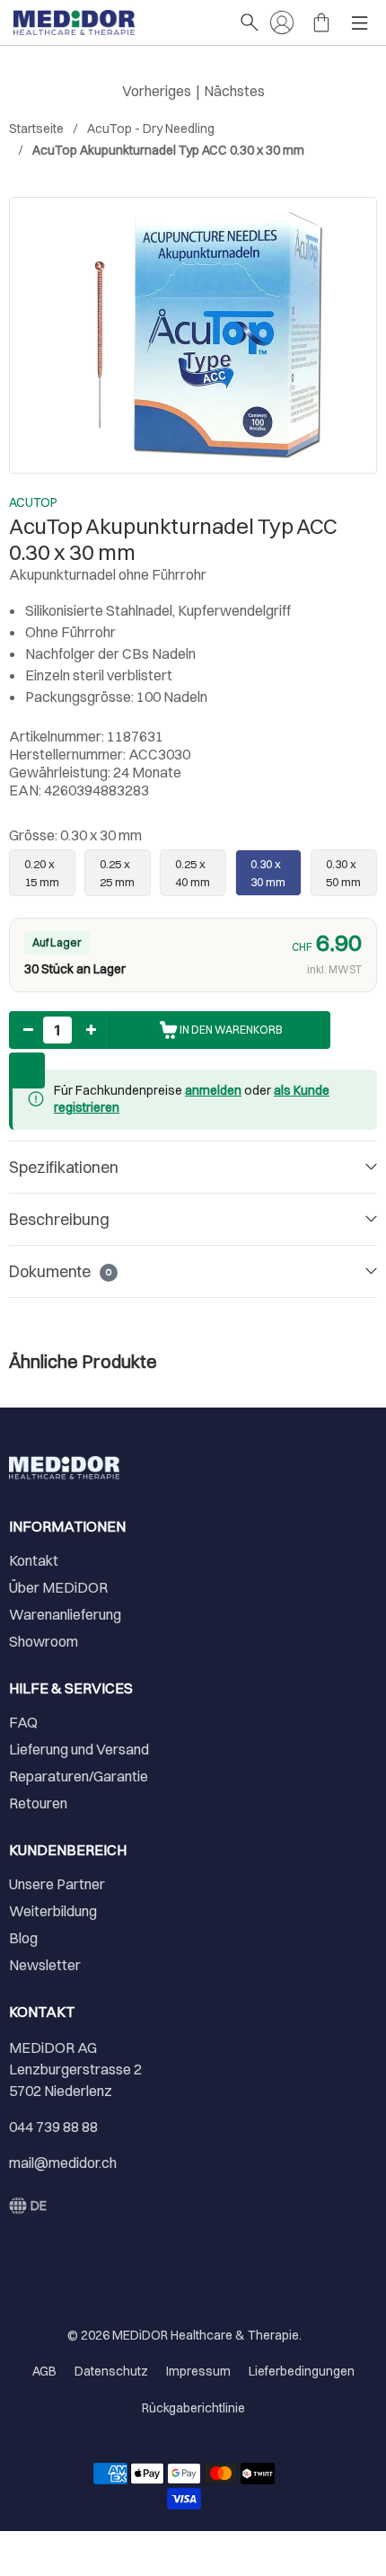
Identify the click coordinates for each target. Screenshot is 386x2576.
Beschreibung (59, 1219)
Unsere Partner (57, 1884)
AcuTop (33, 502)
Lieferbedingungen (302, 2371)
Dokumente (60, 1271)
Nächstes (234, 91)
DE (39, 2206)
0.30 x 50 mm (343, 873)
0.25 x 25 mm (117, 873)
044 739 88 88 (53, 2127)
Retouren (38, 1803)
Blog (23, 1938)
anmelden (213, 1090)
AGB (44, 2371)
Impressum (198, 2371)
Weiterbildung (53, 1911)
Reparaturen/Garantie (79, 1776)
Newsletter (45, 1965)
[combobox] (28, 2206)
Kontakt (34, 1560)
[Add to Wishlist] (27, 1070)
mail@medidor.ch (63, 2163)
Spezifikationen (64, 1167)
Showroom (44, 1641)
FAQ (23, 1722)
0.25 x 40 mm (193, 873)
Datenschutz (111, 2371)
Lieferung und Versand (79, 1749)
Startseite (36, 129)
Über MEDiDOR (58, 1587)
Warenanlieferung (65, 1614)
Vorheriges (157, 91)
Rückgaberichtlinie (193, 2408)
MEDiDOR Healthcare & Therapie (206, 2335)
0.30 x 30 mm (268, 873)
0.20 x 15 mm (42, 873)
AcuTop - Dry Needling (151, 129)
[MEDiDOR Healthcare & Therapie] (117, 22)
